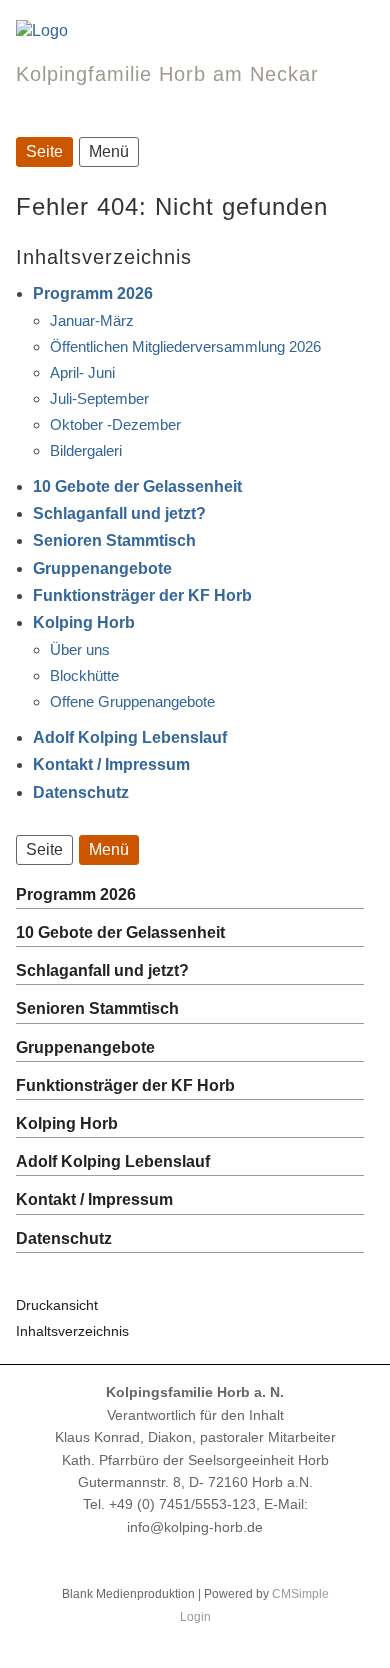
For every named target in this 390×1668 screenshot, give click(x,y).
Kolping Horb (84, 622)
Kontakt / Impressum (111, 764)
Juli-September (99, 398)
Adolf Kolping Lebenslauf (130, 737)
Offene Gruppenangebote (132, 701)
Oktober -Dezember (115, 424)
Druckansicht (57, 1305)
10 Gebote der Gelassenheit (137, 486)
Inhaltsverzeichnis (72, 1331)
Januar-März (92, 320)
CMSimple (300, 1594)
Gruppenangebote (102, 568)
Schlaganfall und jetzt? (119, 513)
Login (195, 1617)
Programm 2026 (93, 293)
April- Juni (82, 372)
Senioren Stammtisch (114, 540)
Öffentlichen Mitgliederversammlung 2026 (185, 346)
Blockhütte (84, 675)
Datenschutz (81, 792)
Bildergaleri (86, 450)
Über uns (80, 649)
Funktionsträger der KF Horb (142, 595)
